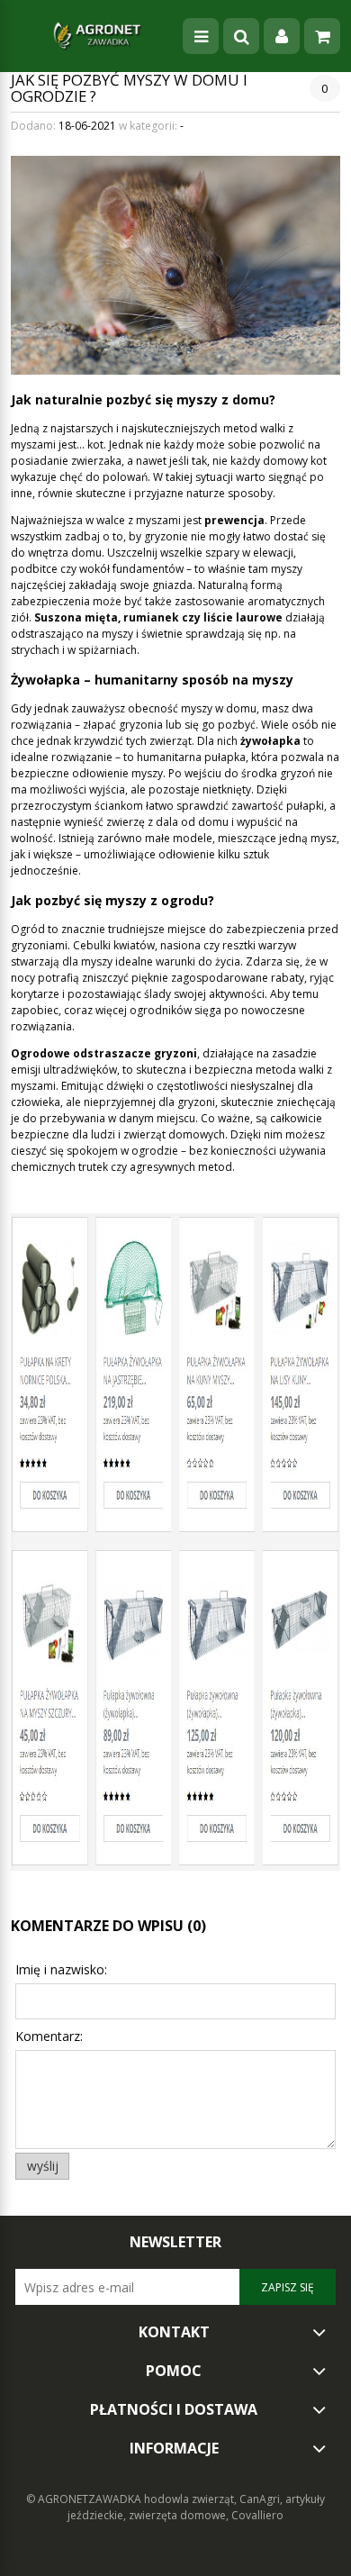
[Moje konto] (282, 36)
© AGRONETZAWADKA (85, 2499)
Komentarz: (49, 2036)
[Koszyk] (322, 36)
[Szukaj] (241, 36)
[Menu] (201, 36)
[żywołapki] (175, 1541)
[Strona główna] (97, 36)
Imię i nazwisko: (61, 1969)
